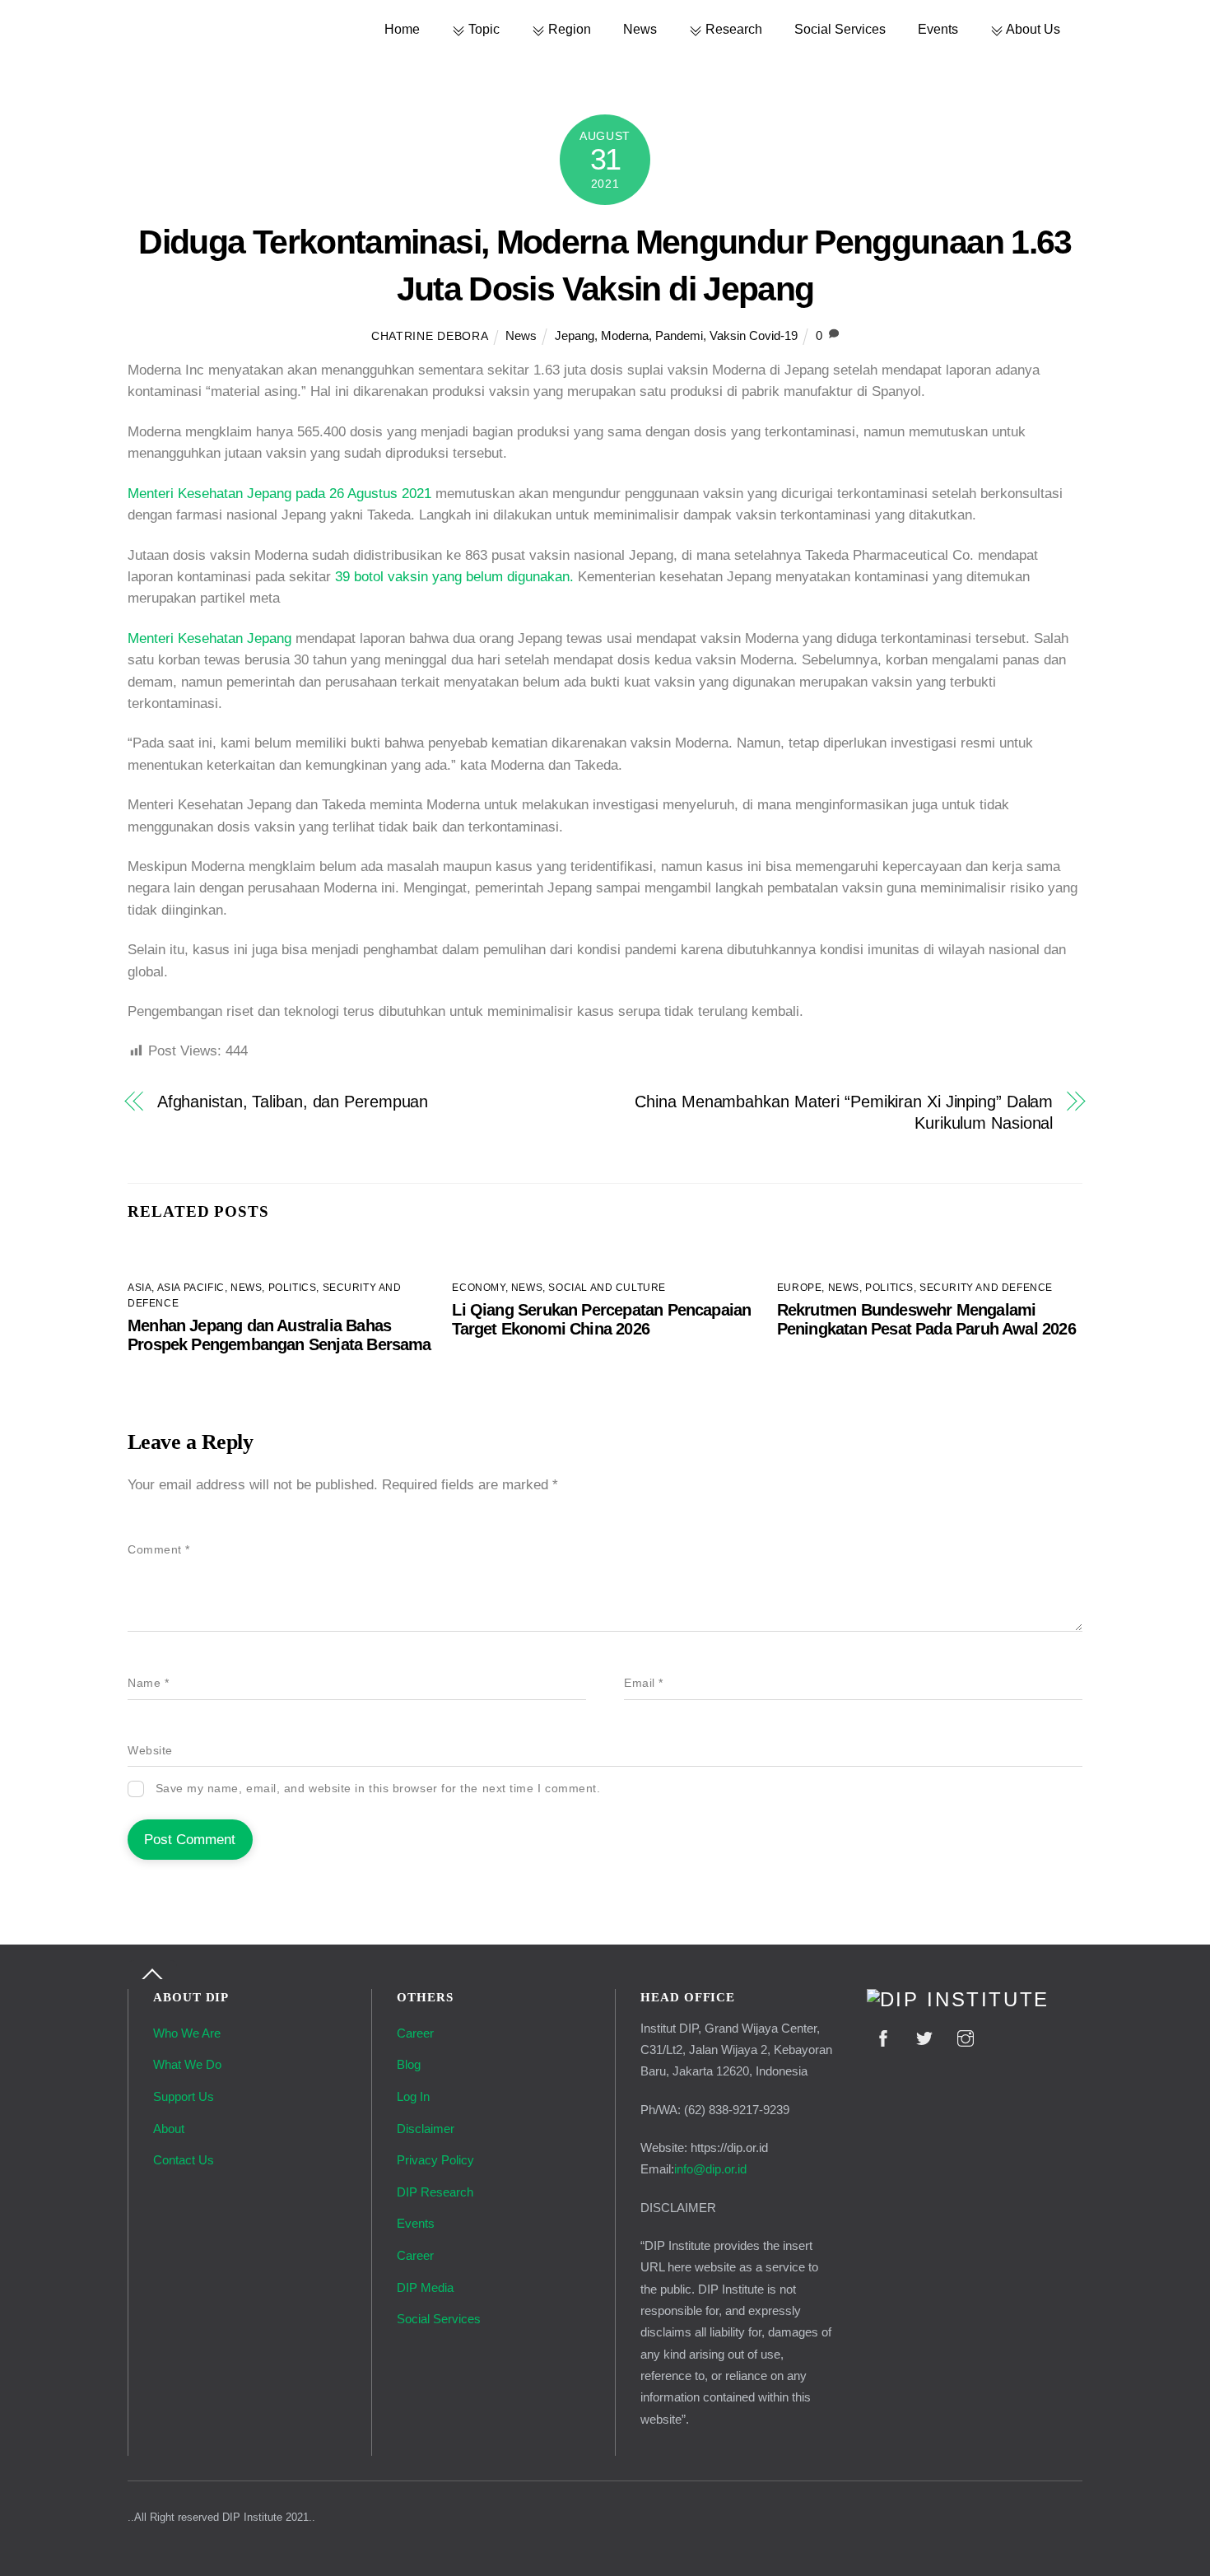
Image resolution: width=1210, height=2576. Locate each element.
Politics (293, 1288)
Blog (409, 2064)
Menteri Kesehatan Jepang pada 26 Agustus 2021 (279, 494)
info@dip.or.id (710, 2169)
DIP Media (425, 2287)
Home (402, 29)
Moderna (625, 335)
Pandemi (679, 335)
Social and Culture (607, 1288)
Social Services (840, 29)
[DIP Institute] (958, 2000)
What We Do (187, 2064)
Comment (159, 1550)
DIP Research (435, 2192)
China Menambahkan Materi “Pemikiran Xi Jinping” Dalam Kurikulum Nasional (844, 1112)
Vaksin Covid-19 (754, 335)
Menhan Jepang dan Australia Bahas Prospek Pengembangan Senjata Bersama (279, 1335)
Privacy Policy (435, 2160)
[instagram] (966, 2036)
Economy (478, 1288)
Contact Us (184, 2160)
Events (938, 29)
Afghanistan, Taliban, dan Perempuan (293, 1102)
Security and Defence (986, 1288)
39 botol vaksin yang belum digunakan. (454, 577)
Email (644, 1683)
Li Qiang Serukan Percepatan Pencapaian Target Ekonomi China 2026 (601, 1319)
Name (148, 1683)
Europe (800, 1288)
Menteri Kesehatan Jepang (212, 638)
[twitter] (924, 2036)
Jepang (575, 335)
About (169, 2129)
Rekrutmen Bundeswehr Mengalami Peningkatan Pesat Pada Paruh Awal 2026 (926, 1319)
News (640, 29)
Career (415, 2033)
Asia (140, 1288)
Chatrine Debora (430, 336)
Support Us (184, 2096)
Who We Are (187, 2033)
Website (150, 1751)
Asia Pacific (191, 1288)
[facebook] (883, 2036)
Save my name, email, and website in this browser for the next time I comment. (378, 1789)
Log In (413, 2096)
